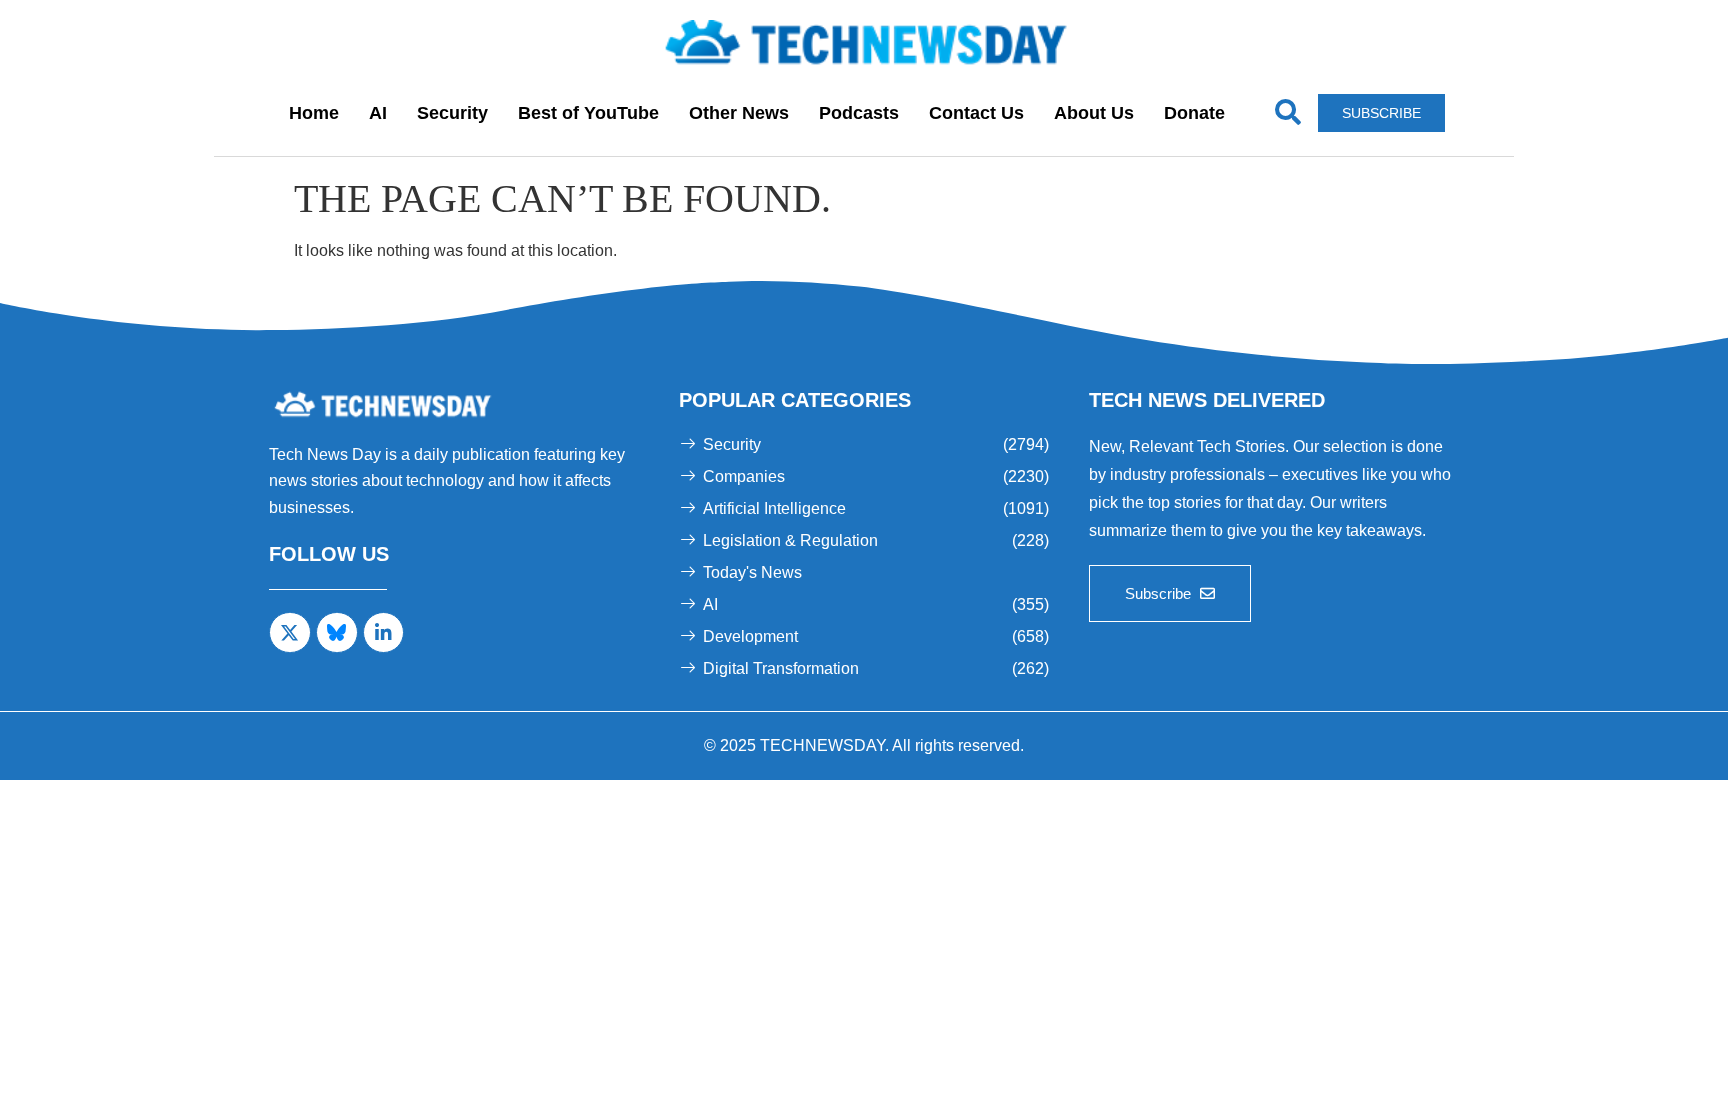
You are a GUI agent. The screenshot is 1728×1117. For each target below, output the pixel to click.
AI (378, 113)
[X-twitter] (290, 633)
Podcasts (859, 113)
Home (314, 113)
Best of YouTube (588, 113)
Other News (739, 113)
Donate (1194, 113)
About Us (1094, 113)
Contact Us (976, 113)
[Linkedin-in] (384, 633)
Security (452, 113)
